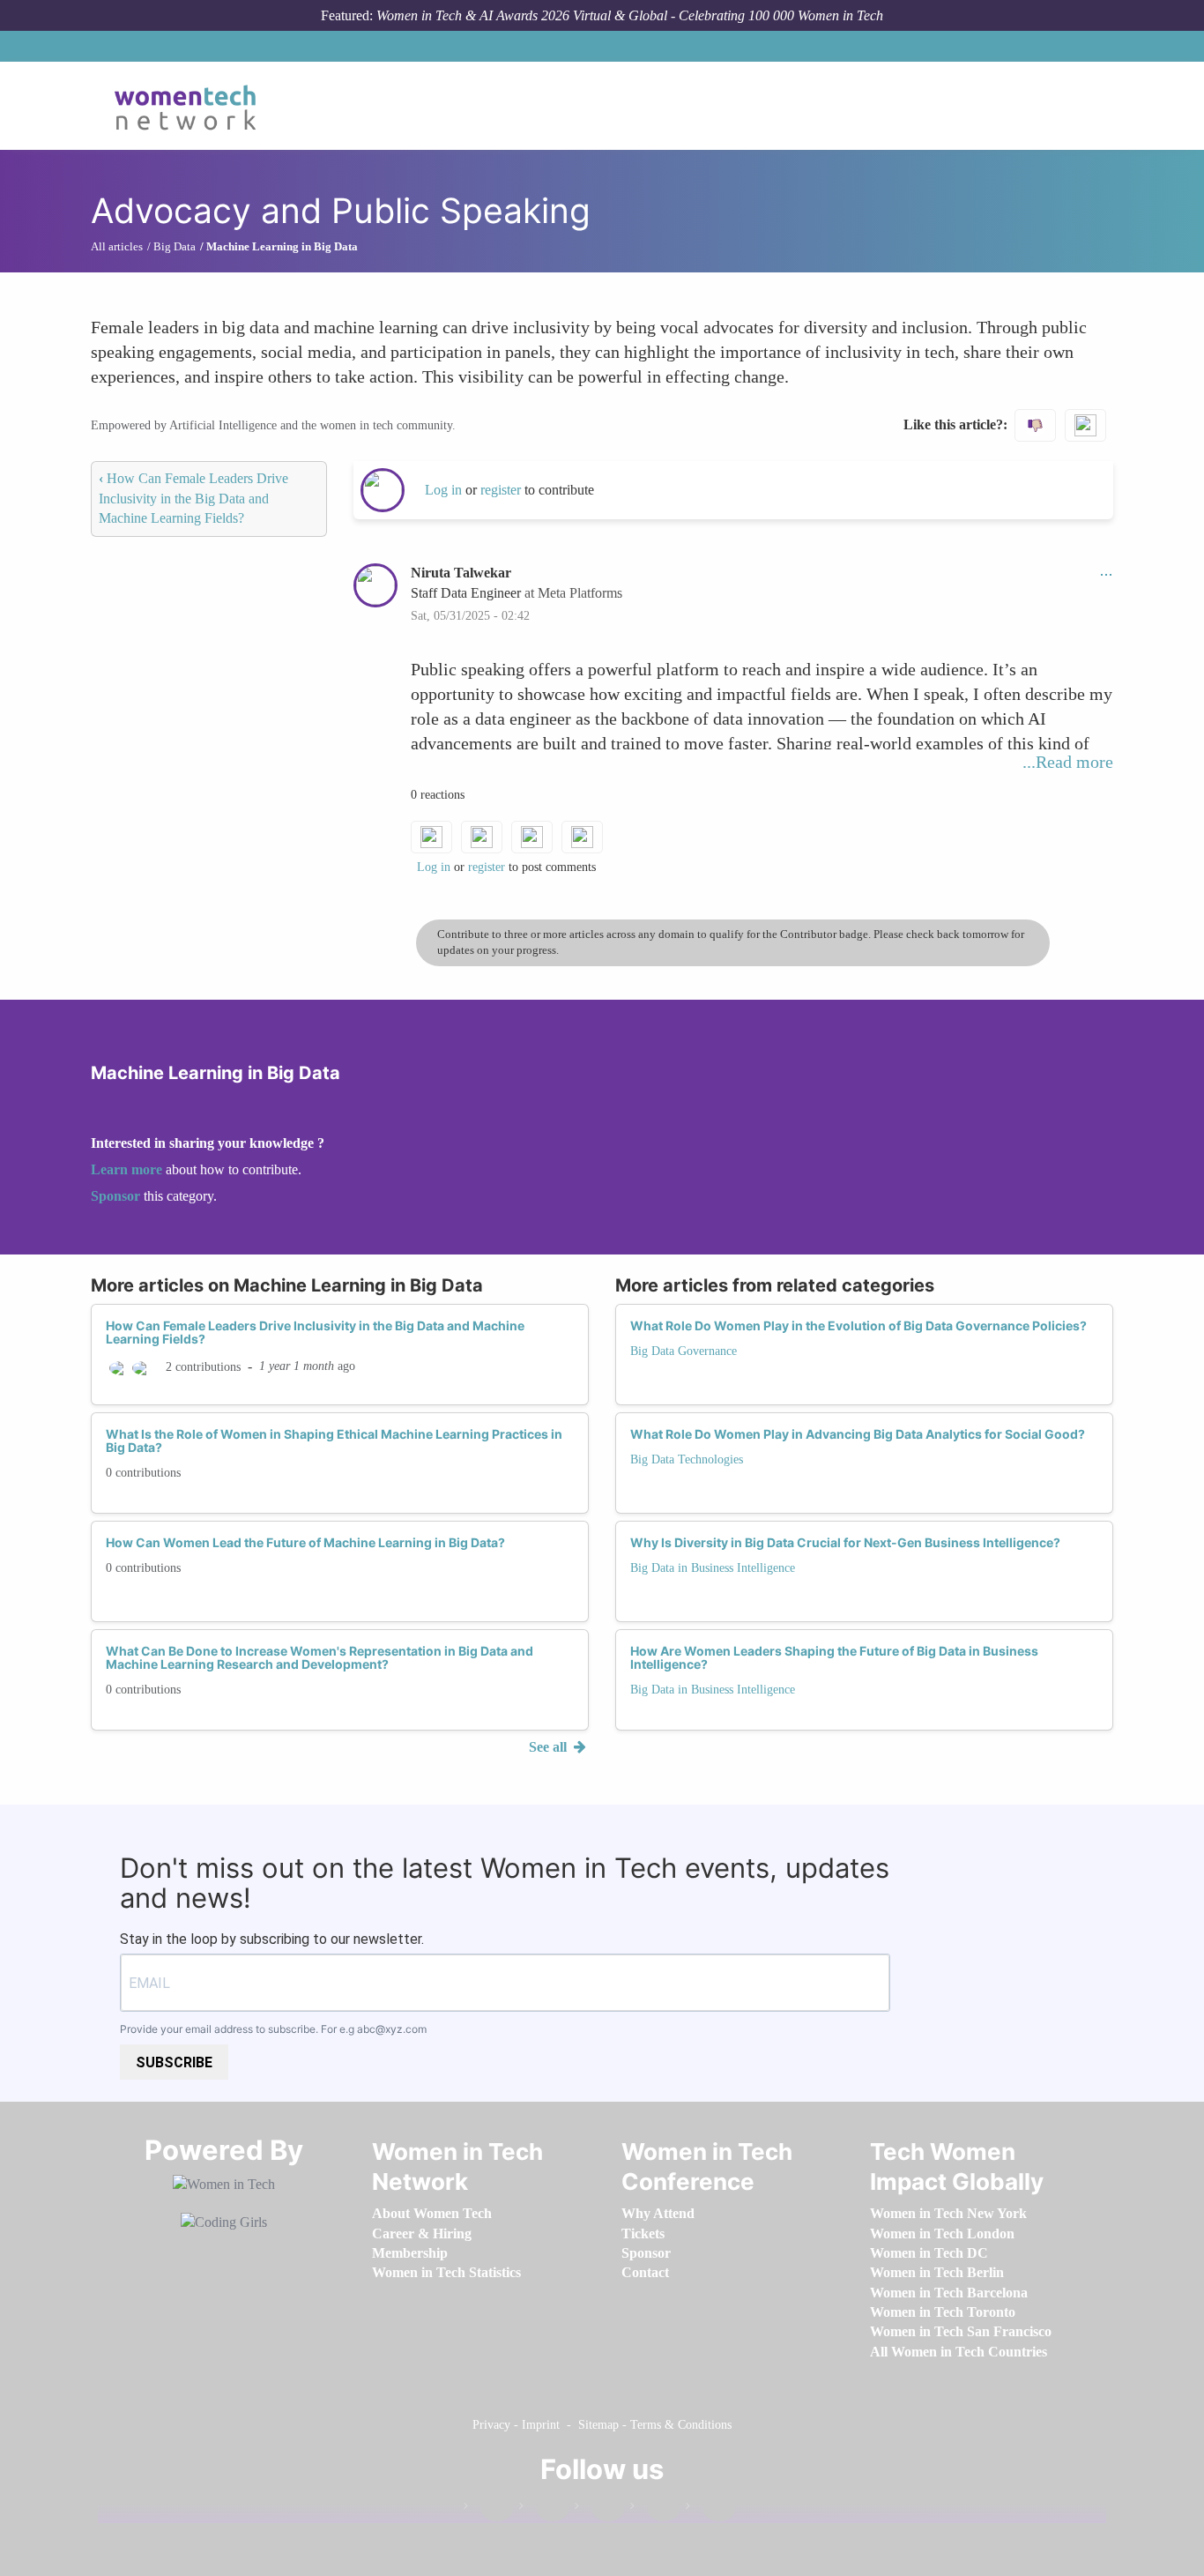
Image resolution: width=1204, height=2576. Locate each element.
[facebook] (488, 2509)
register (502, 490)
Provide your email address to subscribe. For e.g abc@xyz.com (273, 2029)
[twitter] (655, 2509)
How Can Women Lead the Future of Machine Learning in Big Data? (305, 1542)
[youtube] (710, 2509)
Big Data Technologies (687, 1459)
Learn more (126, 1169)
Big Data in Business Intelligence (713, 1568)
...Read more (1068, 762)
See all (550, 1747)
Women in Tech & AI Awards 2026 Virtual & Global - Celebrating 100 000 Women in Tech (630, 15)
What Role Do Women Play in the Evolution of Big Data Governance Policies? (858, 1325)
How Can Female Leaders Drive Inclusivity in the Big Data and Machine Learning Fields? (193, 498)
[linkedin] (544, 2509)
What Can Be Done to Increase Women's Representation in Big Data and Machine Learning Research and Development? (320, 1657)
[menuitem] (432, 2213)
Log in (443, 490)
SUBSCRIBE (174, 2062)
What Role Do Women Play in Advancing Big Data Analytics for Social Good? (858, 1434)
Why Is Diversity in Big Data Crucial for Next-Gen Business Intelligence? (845, 1542)
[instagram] (599, 2509)
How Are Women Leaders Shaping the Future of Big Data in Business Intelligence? (834, 1657)
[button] (1106, 573)
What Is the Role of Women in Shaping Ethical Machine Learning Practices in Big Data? (334, 1441)
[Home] (192, 106)
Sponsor (117, 1196)
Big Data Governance (684, 1351)
